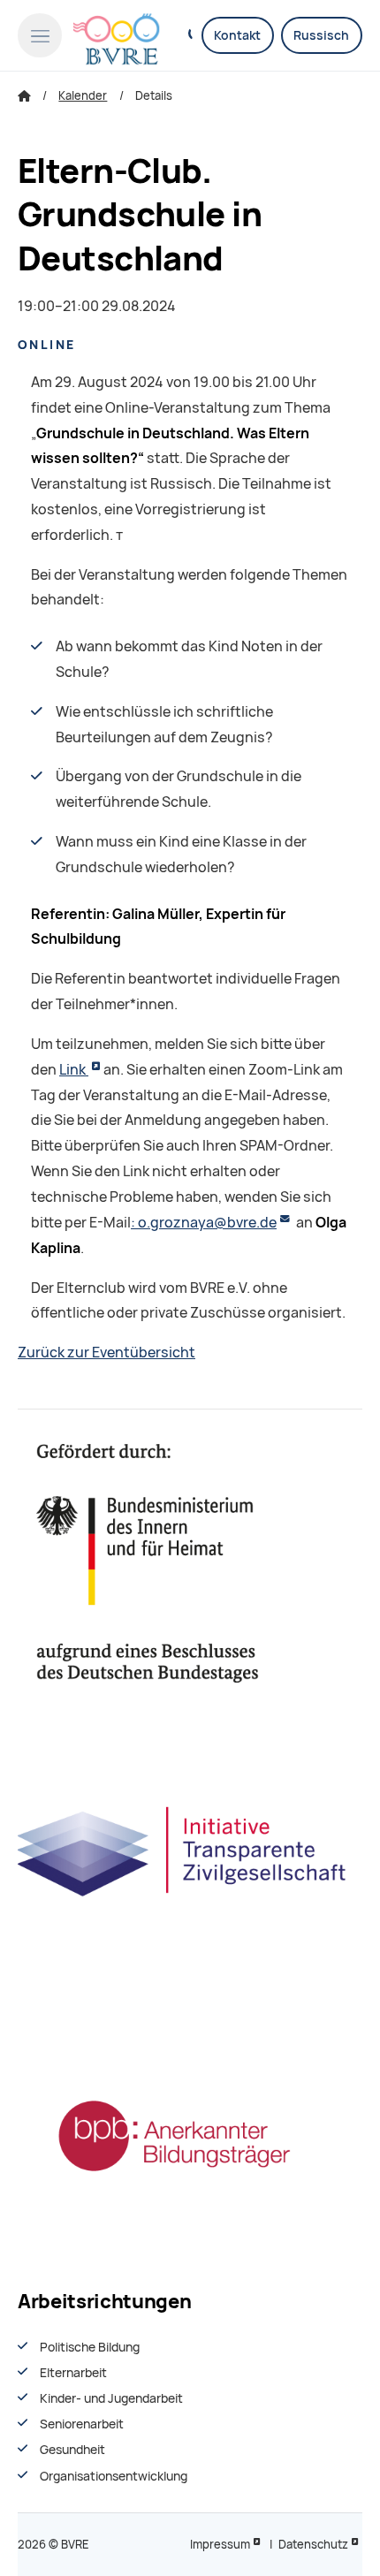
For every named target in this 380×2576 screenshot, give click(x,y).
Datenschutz (313, 2545)
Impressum (220, 2545)
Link (74, 1070)
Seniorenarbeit (82, 2424)
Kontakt (237, 35)
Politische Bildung (90, 2347)
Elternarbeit (73, 2373)
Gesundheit (72, 2450)
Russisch (321, 35)
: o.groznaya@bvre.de (204, 1223)
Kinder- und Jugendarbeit (111, 2398)
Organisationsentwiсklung (114, 2476)
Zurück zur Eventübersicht (106, 1353)
